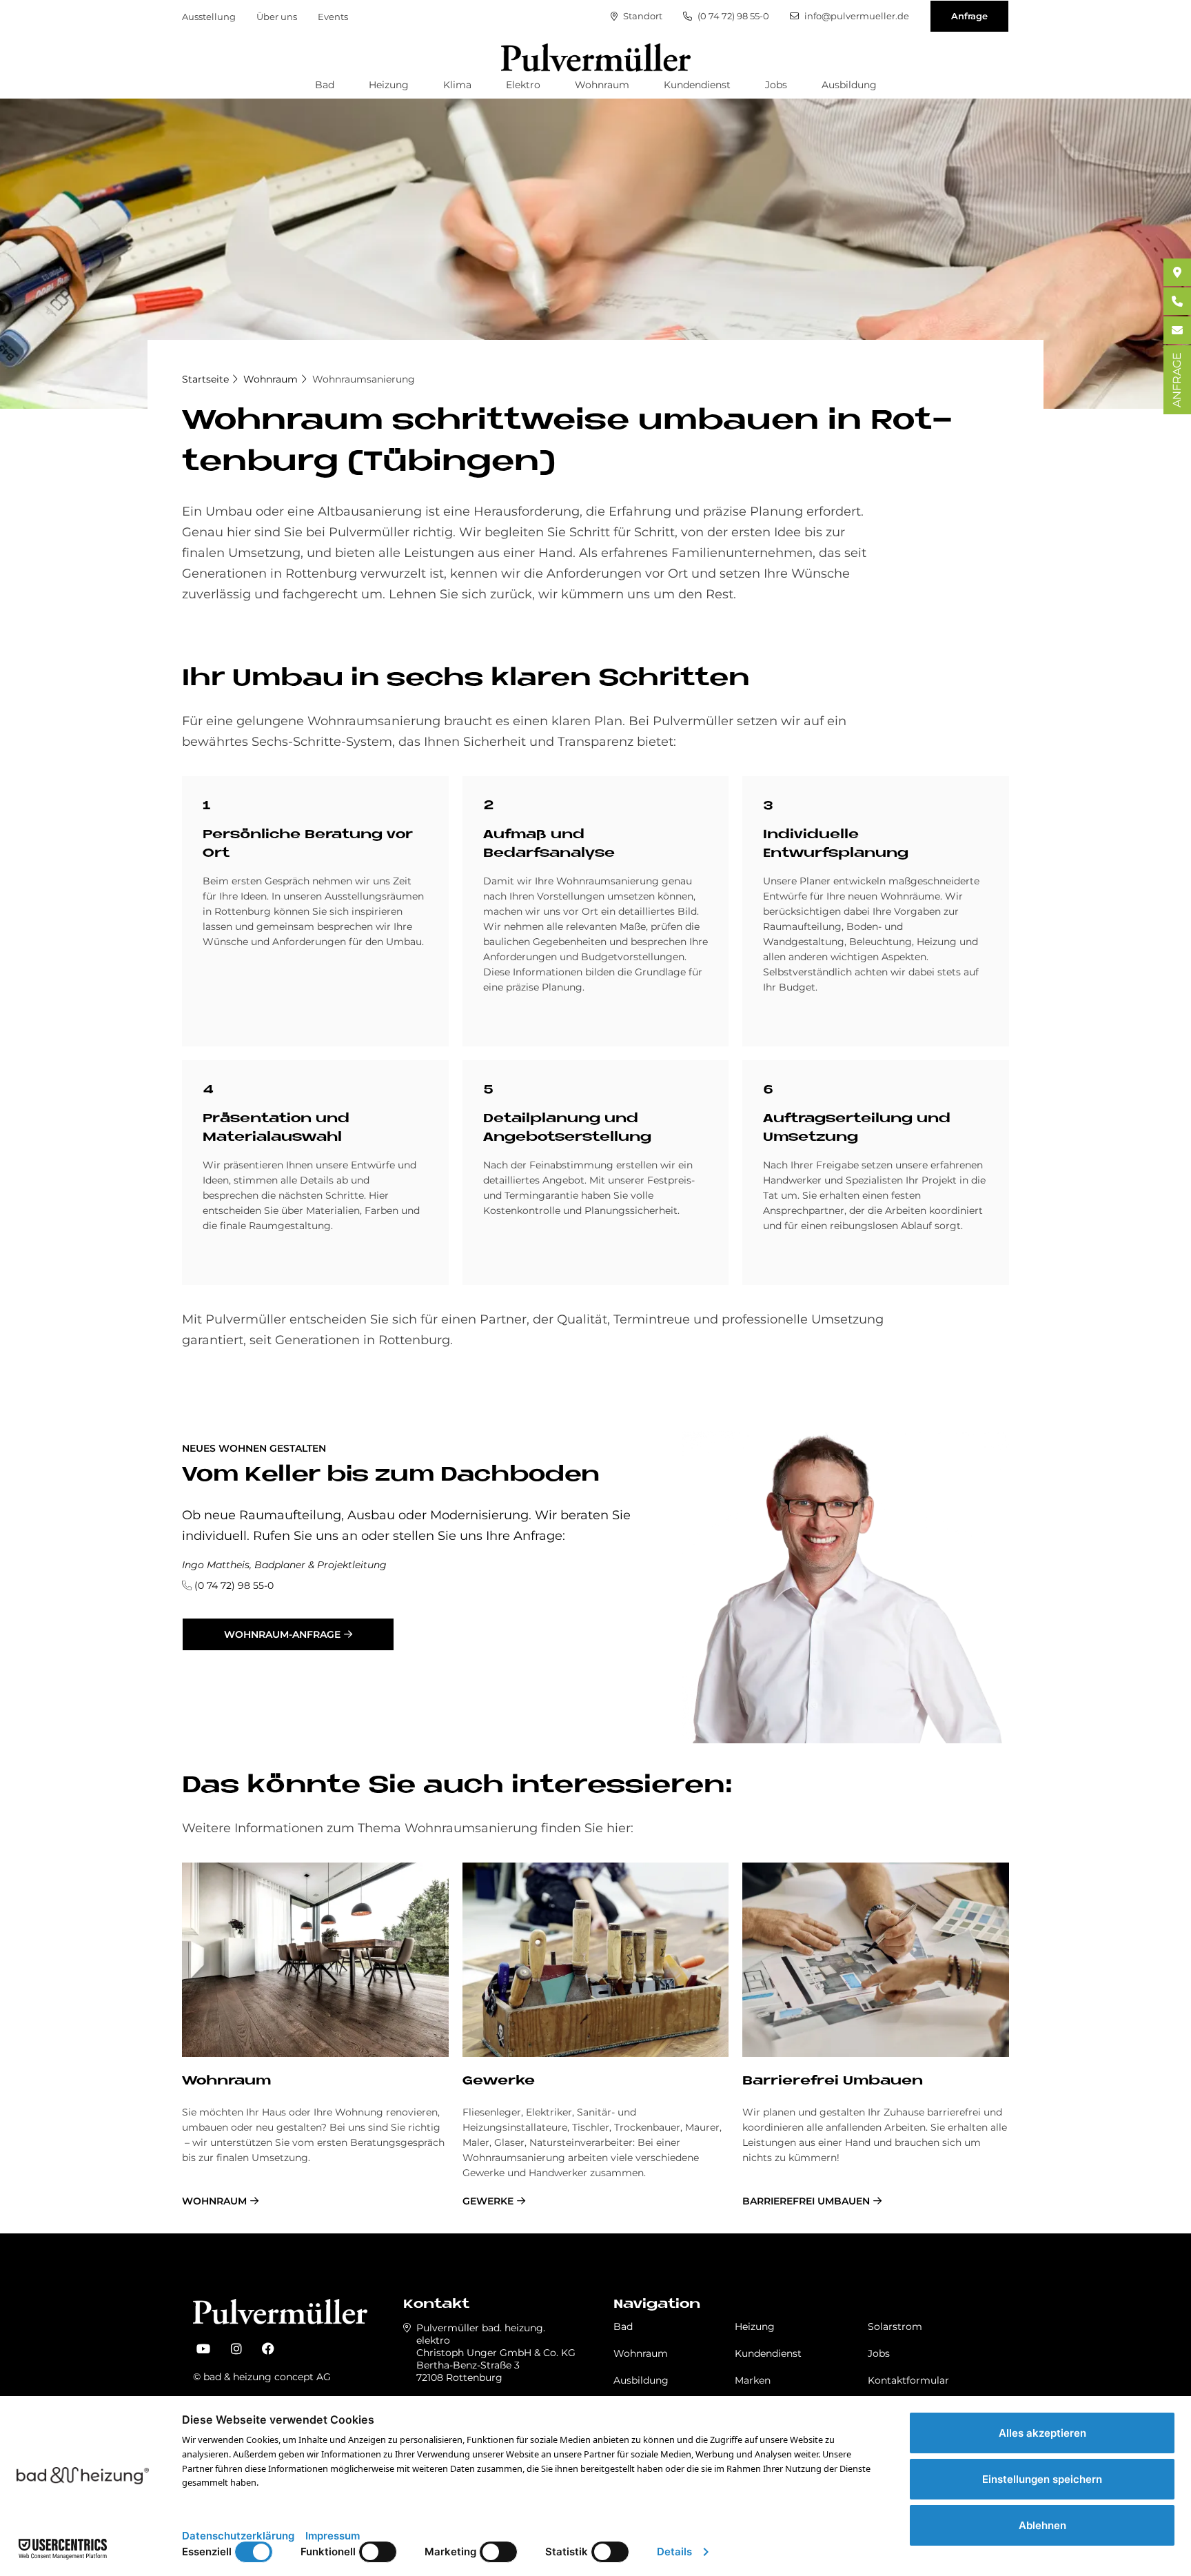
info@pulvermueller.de (856, 16)
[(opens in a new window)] (203, 2349)
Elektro (523, 85)
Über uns (277, 17)
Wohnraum (602, 85)
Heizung (389, 85)
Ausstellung (209, 17)
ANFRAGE (1177, 380)
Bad (325, 85)
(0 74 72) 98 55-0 (732, 16)
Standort (642, 16)
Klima (457, 85)
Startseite (205, 379)
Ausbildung (849, 85)
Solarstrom (895, 2326)
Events (333, 17)
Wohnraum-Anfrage (282, 1634)
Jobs (776, 85)
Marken (753, 2380)
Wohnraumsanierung (364, 379)
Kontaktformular (908, 2380)
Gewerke (499, 2081)
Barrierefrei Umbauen (833, 2081)
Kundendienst (697, 85)
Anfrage (969, 16)
